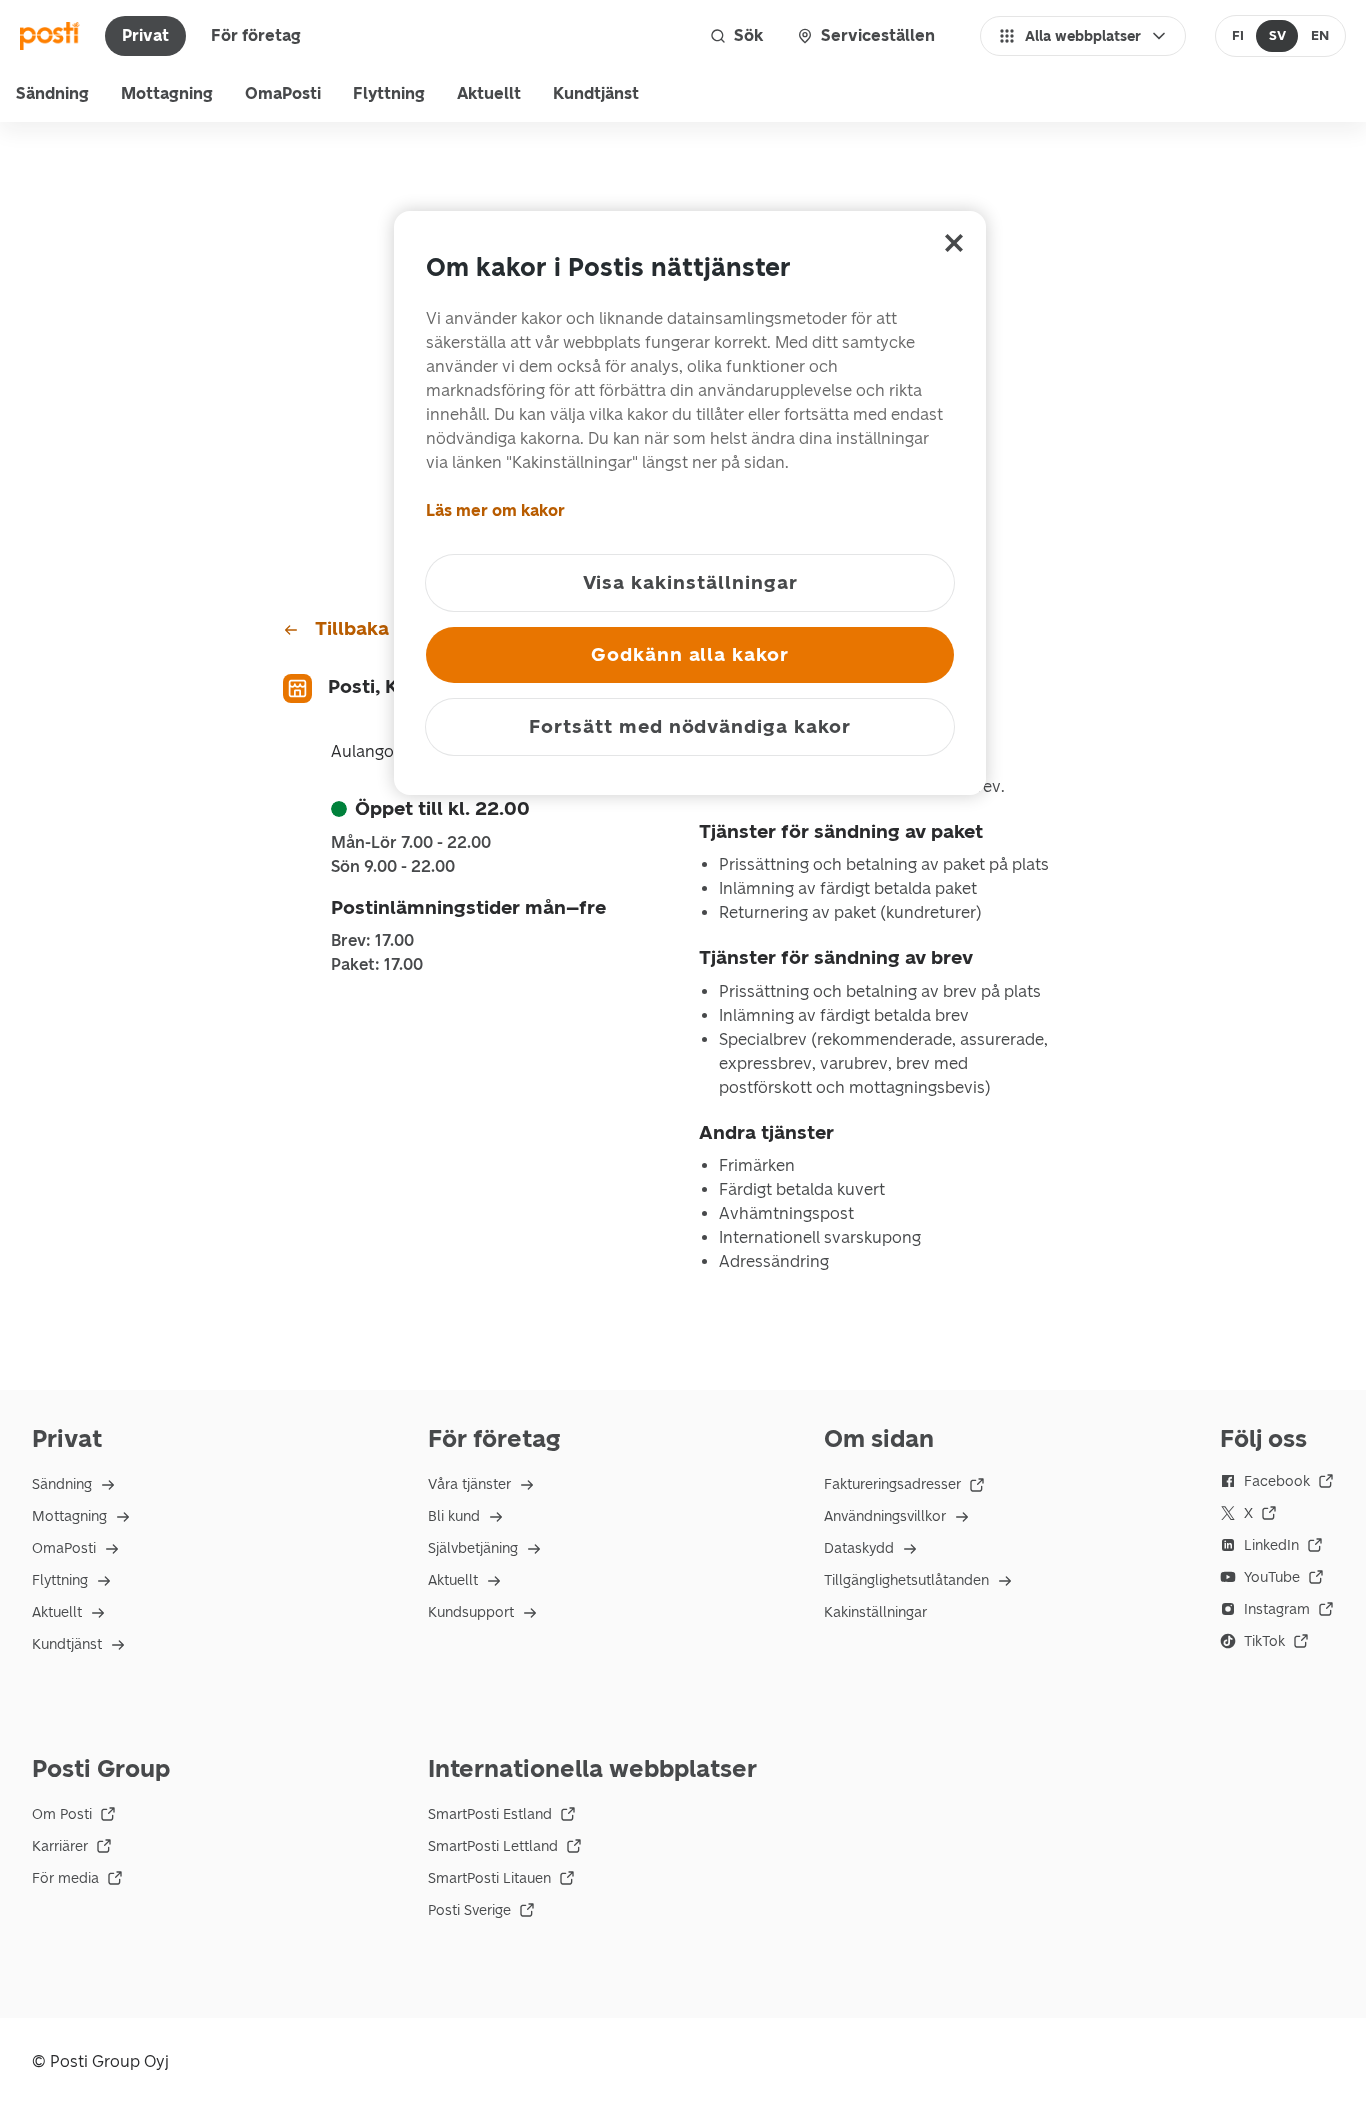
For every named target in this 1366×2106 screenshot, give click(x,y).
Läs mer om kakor (495, 510)
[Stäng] (954, 243)
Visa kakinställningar (690, 582)
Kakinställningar (875, 1612)
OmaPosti (283, 93)
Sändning (52, 93)
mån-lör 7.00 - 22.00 (411, 843)
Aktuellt (489, 93)
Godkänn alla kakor (690, 654)
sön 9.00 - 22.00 (393, 867)
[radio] (1238, 36)
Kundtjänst (596, 93)
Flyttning (389, 93)
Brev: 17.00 (372, 941)
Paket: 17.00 (377, 965)
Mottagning (167, 93)
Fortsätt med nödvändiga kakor (690, 726)
